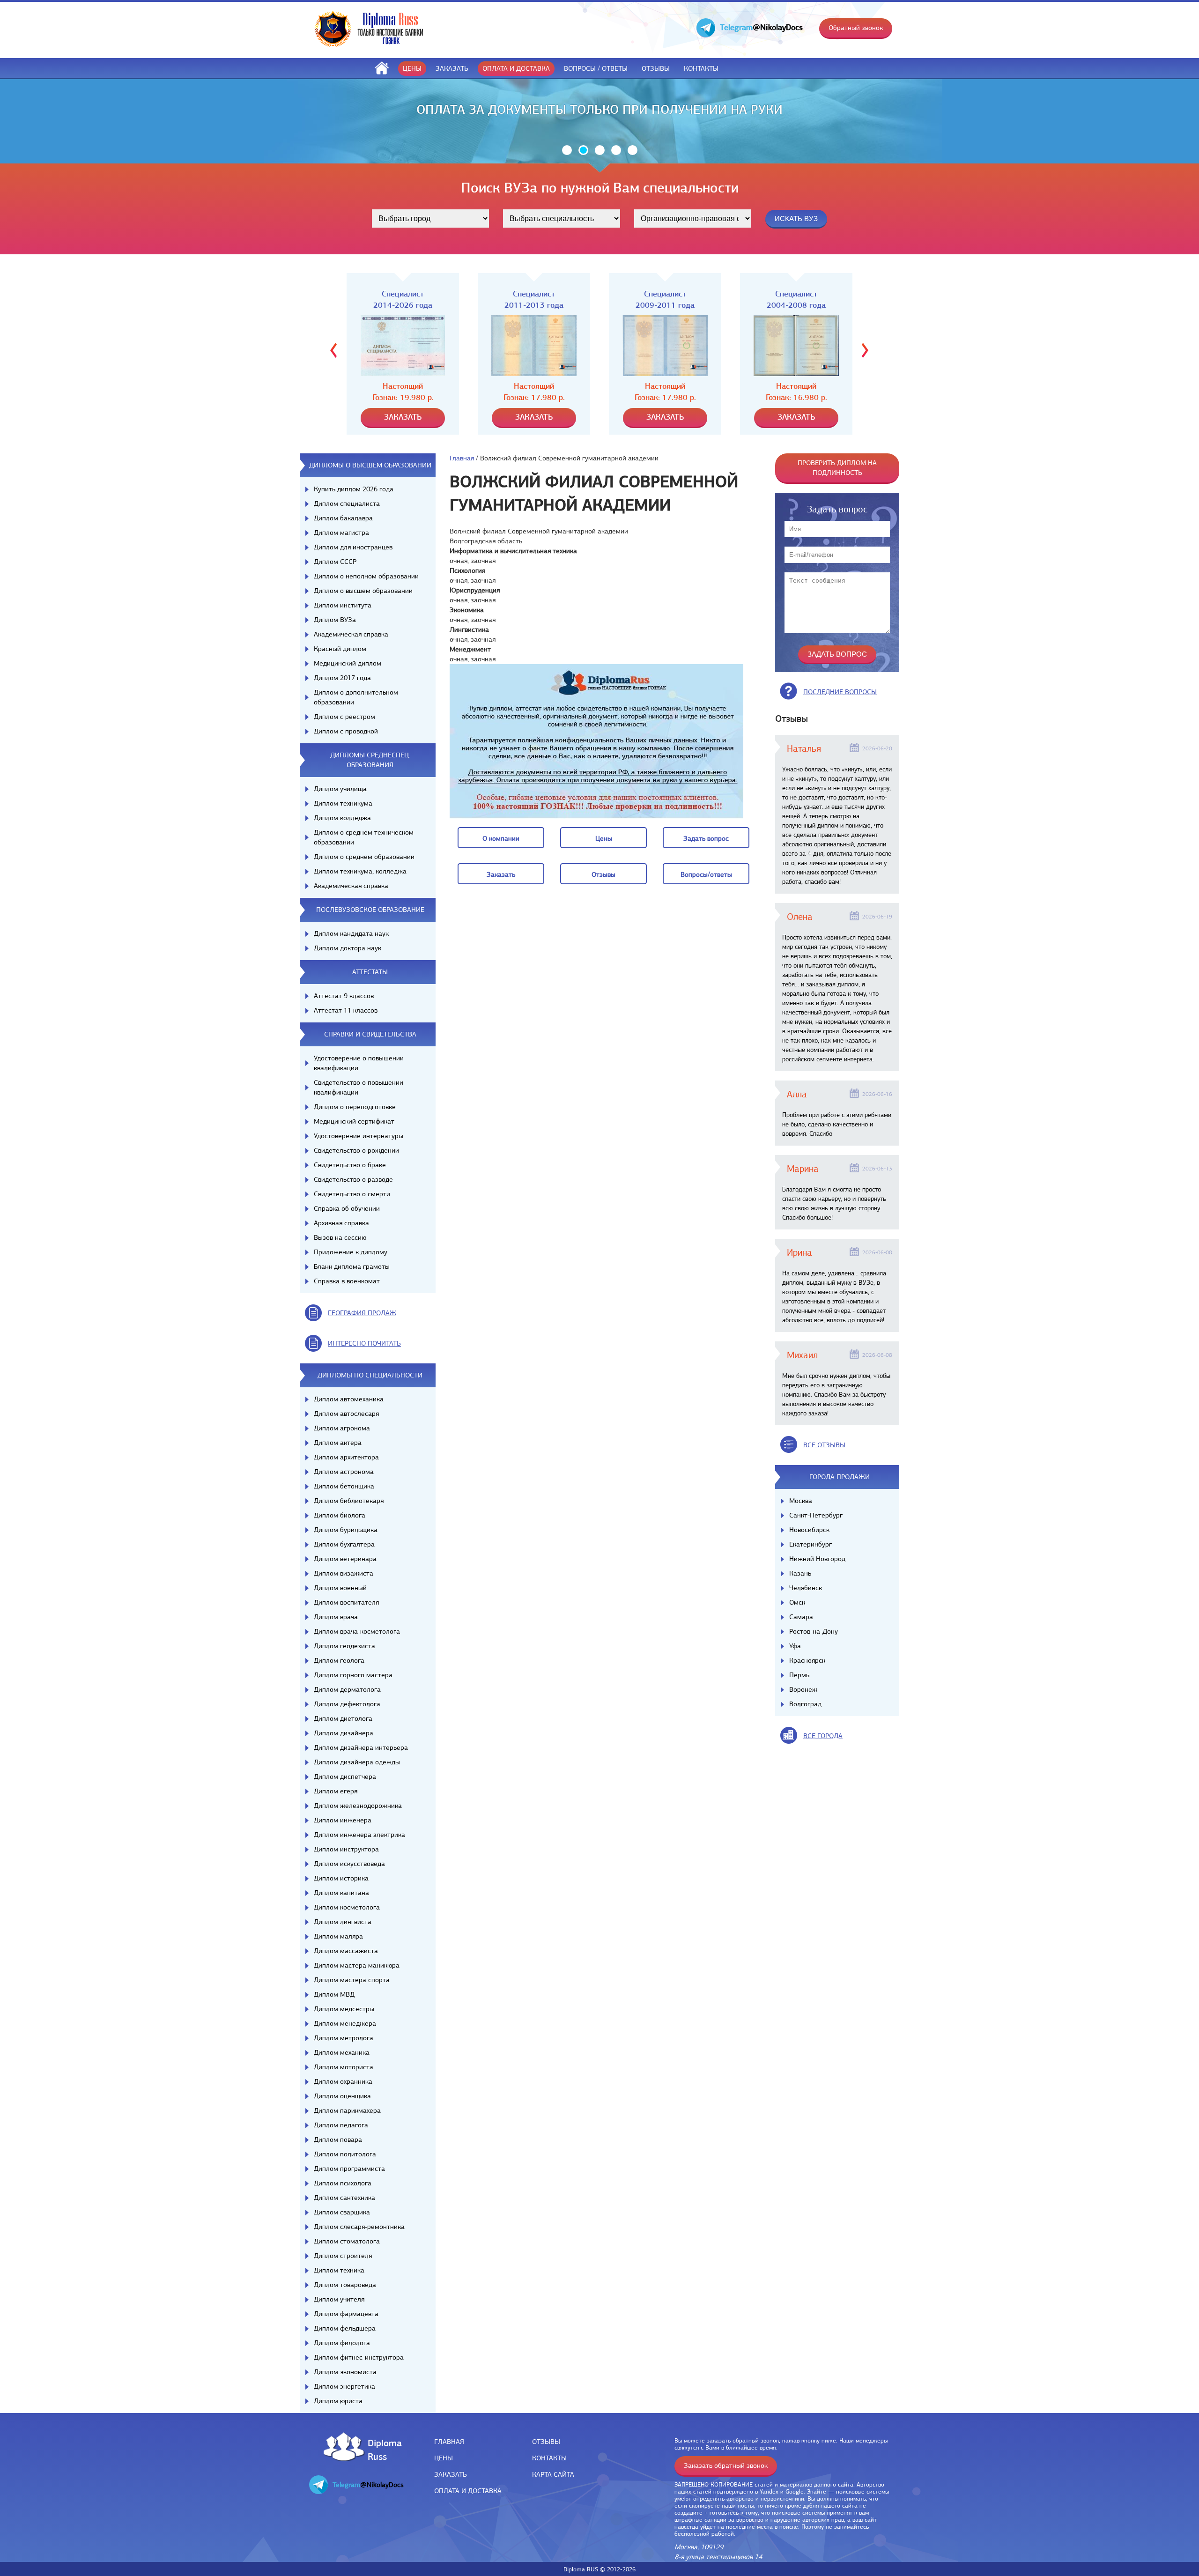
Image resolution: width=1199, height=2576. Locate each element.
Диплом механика (342, 2052)
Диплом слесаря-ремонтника (359, 2227)
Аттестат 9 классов (344, 996)
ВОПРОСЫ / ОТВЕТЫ (596, 68)
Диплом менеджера (345, 2023)
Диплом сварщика (342, 2212)
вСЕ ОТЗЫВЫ (824, 1445)
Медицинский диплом (348, 663)
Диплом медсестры (344, 2009)
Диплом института (343, 605)
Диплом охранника (343, 2081)
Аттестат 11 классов (346, 1010)
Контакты (701, 68)
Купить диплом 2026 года (354, 489)
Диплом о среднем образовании (364, 857)
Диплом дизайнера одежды (357, 1762)
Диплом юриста (338, 2401)
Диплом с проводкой (346, 731)
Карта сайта (553, 2474)
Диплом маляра (338, 1936)
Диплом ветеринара (345, 1559)
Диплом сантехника (344, 2198)
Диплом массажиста (346, 1951)
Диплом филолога (342, 2343)
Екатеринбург (810, 1544)
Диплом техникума (343, 803)
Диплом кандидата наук (351, 933)
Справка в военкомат (347, 1281)
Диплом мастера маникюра (357, 1965)
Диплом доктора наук (348, 948)
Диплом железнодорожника (358, 1806)
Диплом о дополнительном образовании (356, 697)
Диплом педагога (341, 2125)
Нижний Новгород (817, 1559)
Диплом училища (340, 789)
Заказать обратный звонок (726, 2465)
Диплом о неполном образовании (366, 576)
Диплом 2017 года (342, 678)
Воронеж (803, 1689)
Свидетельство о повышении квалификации (359, 1087)
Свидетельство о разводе (353, 1179)
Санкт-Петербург (816, 1515)
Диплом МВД (334, 1994)
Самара (801, 1617)
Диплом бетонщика (344, 1486)
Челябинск (806, 1588)
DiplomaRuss (382, 2449)
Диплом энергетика (344, 2386)
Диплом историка (341, 1878)
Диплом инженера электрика (359, 1835)
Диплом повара (338, 2139)
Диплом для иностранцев (353, 547)
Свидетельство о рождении (356, 1150)
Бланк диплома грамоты (352, 1266)
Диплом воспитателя (346, 1602)
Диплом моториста (344, 2067)
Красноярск (807, 1660)
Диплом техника (339, 2270)
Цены (412, 68)
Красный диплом (340, 649)
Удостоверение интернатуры (359, 1136)
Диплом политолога (345, 2154)
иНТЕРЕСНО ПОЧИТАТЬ (364, 1343)
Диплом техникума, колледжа (360, 871)
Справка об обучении (347, 1208)
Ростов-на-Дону (814, 1631)
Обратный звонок (856, 28)
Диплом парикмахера (347, 2110)
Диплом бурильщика (346, 1530)
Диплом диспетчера (345, 1777)
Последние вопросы (840, 692)
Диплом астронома (344, 1472)
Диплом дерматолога (347, 1689)
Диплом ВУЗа (335, 620)
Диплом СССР (335, 562)
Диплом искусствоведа (349, 1864)
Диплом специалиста (347, 503)
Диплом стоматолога (347, 2241)
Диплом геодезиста (344, 1646)
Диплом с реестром (344, 717)
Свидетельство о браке (350, 1165)
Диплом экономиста (345, 2372)
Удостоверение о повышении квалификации (359, 1063)
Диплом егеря (336, 1791)
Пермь (799, 1675)
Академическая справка (351, 634)
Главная (462, 458)
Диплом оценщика (342, 2096)
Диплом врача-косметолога (357, 1631)
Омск (797, 1602)
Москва (801, 1501)
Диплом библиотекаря (349, 1501)
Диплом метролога (344, 2038)
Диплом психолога (343, 2183)
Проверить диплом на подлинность (837, 468)
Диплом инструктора (346, 1849)
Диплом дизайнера (344, 1733)
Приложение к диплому (351, 1252)
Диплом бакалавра (343, 518)
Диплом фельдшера (345, 2328)
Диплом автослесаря (346, 1414)
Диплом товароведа (345, 2285)
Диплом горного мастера (353, 1675)
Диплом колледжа (342, 818)
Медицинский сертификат (354, 1121)
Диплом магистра (341, 533)
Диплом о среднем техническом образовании (364, 837)
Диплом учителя (339, 2299)
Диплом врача (336, 1617)
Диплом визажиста (344, 1573)
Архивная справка (341, 1223)
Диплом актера (338, 1443)
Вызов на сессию (340, 1237)
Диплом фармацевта (346, 2314)
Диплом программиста (349, 2169)
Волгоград (805, 1704)
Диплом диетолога (343, 1718)
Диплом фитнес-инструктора (359, 2357)
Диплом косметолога (347, 1907)
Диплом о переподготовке (355, 1107)
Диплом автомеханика (349, 1399)
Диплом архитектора (346, 1457)
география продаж (362, 1313)
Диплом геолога (339, 1660)
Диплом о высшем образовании (363, 591)
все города (823, 1736)
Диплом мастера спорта (352, 1980)
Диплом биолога (340, 1515)
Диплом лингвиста (343, 1922)
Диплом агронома (342, 1428)
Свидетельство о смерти (352, 1194)
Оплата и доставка (516, 68)
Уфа (795, 1646)
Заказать (452, 68)
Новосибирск (809, 1530)
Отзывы (656, 68)
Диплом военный (340, 1588)
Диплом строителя (343, 2256)
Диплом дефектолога (347, 1704)
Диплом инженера (343, 1820)
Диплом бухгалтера (344, 1544)
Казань (800, 1573)
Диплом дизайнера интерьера (361, 1747)
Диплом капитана (341, 1893)
